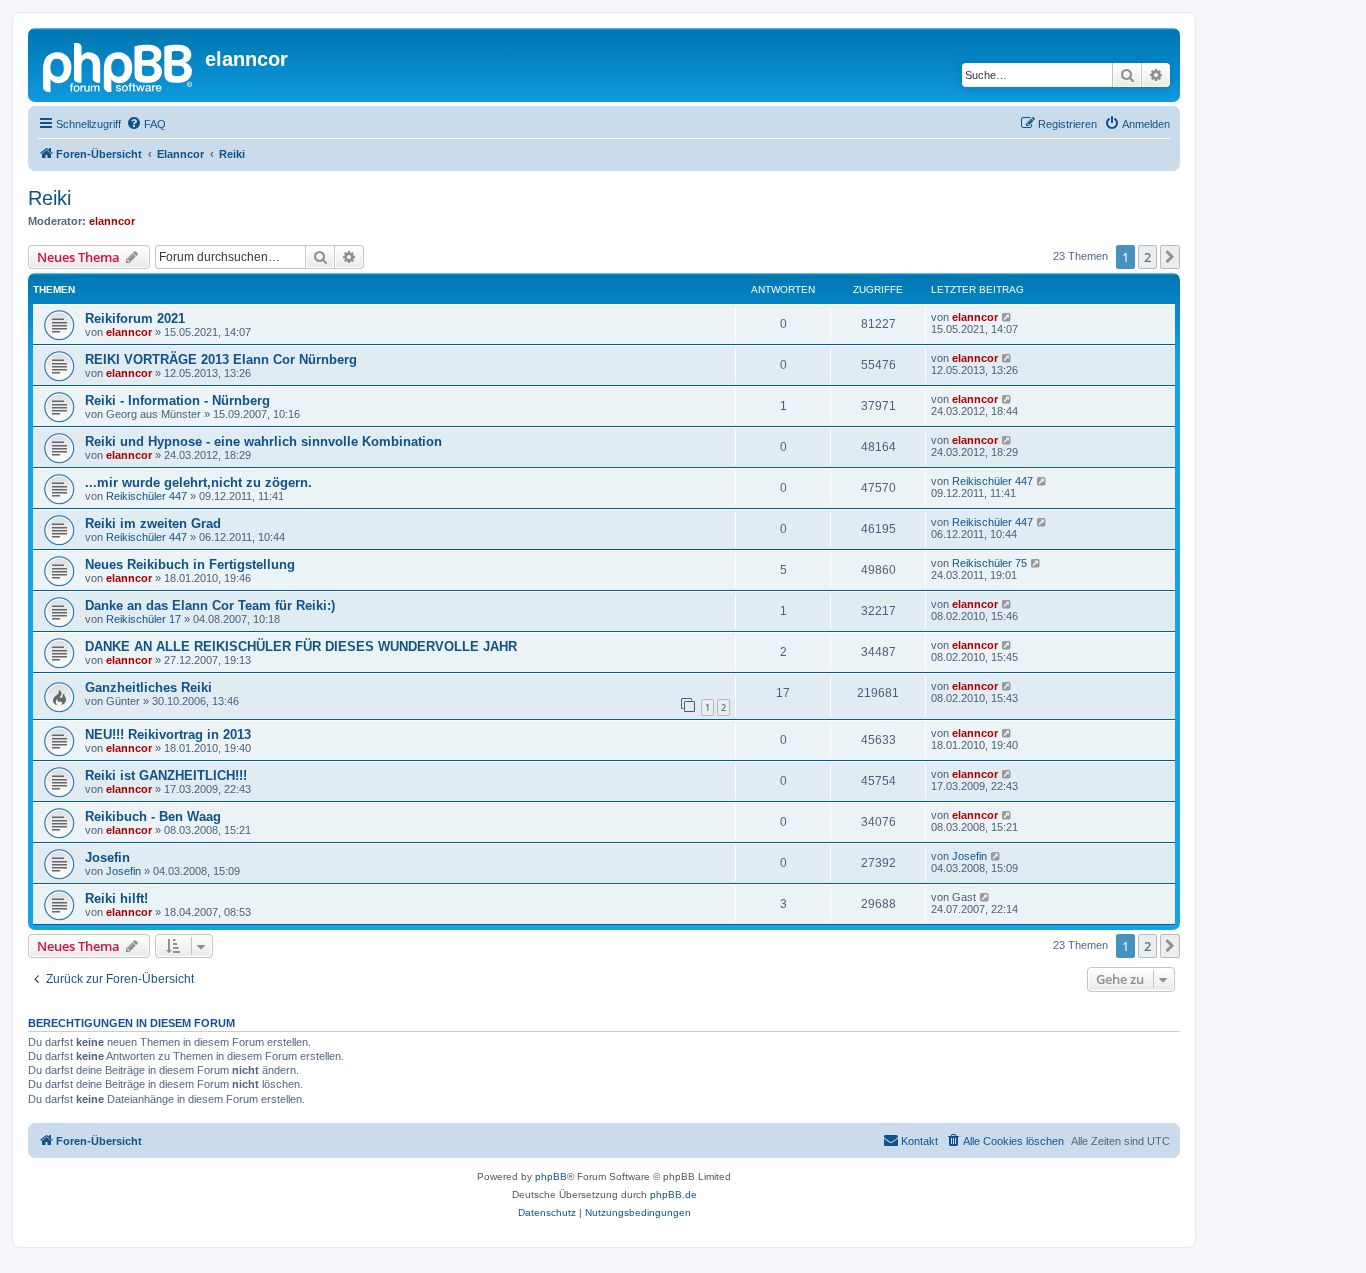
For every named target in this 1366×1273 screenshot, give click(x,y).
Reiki (49, 198)
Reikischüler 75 (989, 563)
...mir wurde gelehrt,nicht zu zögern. (198, 482)
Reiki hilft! (116, 898)
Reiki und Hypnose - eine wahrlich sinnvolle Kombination (263, 441)
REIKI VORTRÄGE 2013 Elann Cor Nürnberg (221, 359)
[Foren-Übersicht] (119, 65)
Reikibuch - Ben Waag (153, 816)
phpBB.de (673, 1194)
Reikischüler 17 (143, 619)
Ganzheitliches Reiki (148, 687)
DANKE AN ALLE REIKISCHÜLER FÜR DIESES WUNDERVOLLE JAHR (301, 646)
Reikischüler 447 (146, 496)
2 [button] (1147, 257)
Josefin (107, 857)
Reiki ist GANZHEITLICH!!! (166, 775)
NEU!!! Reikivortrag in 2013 (168, 734)
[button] (1170, 257)
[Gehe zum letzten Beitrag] (1007, 317)
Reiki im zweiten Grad (153, 523)
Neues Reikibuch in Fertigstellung (190, 564)
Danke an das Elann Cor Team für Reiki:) (210, 605)
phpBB (551, 1176)
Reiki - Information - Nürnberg (177, 400)
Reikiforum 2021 (135, 318)
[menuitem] (146, 124)
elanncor (112, 221)
